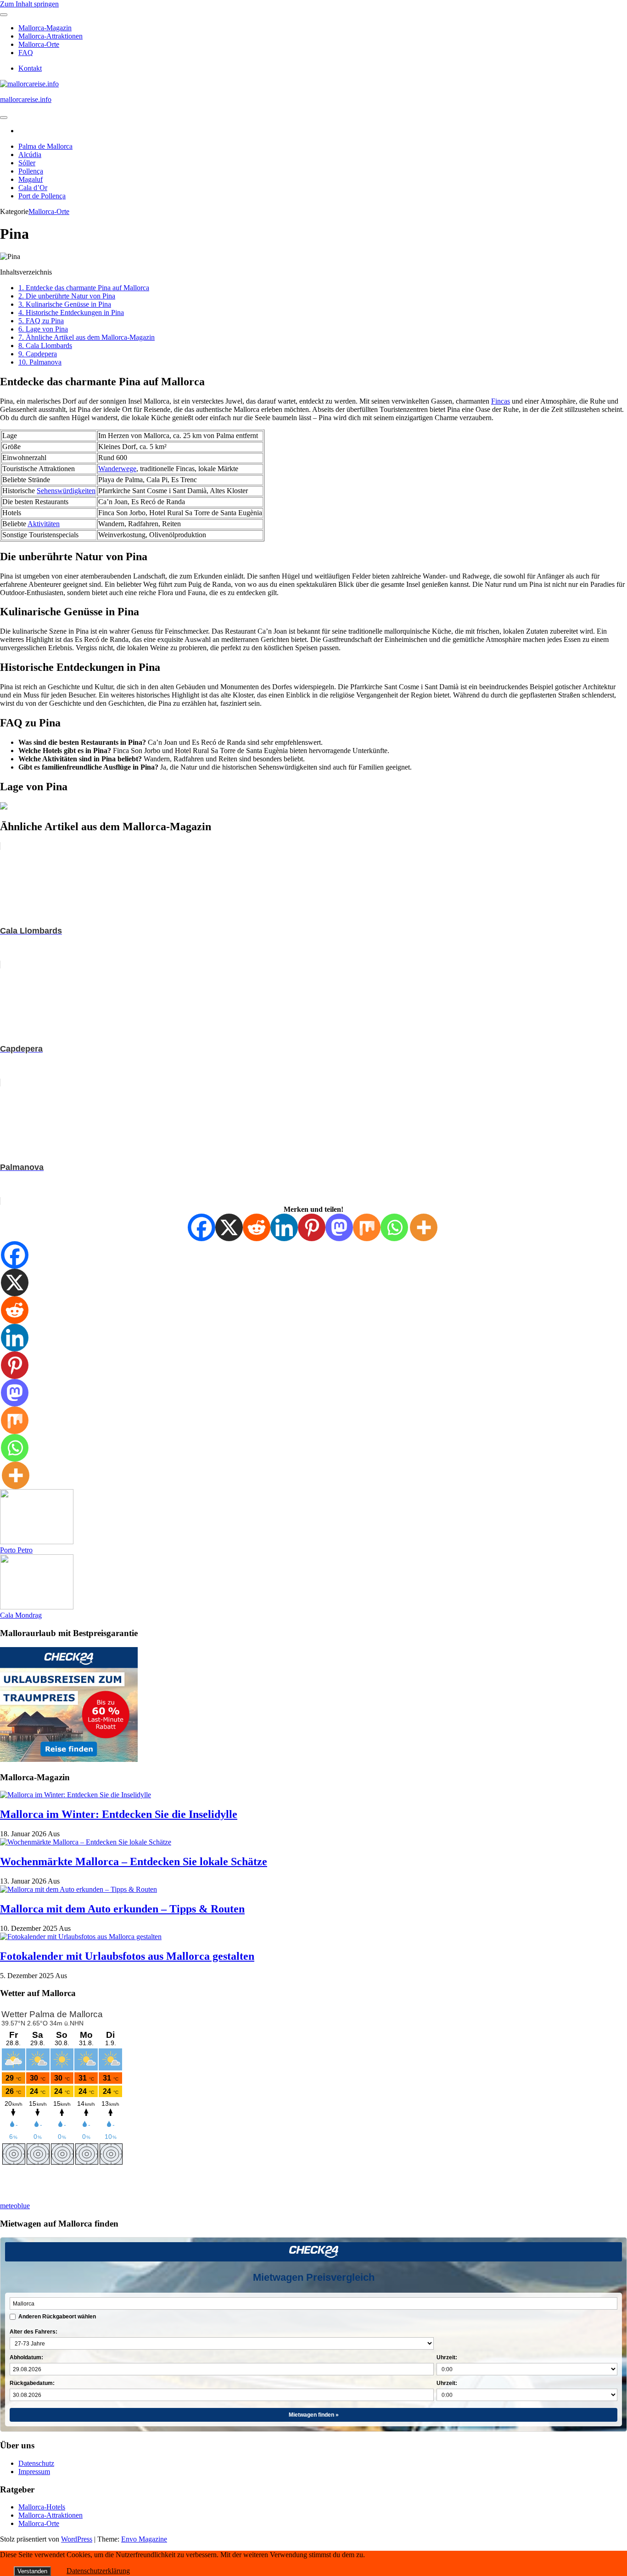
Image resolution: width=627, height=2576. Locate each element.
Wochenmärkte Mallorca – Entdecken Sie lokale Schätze (134, 1862)
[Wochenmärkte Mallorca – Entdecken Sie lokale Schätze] (86, 1842)
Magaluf (31, 179)
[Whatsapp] (394, 1227)
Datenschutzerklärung (98, 2571)
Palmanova (40, 362)
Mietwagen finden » (314, 2415)
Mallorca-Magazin (45, 28)
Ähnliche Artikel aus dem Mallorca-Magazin (87, 337)
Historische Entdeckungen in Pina (71, 312)
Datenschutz (36, 2463)
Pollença (31, 171)
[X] (229, 1227)
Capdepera (38, 354)
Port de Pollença (42, 196)
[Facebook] (202, 1227)
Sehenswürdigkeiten (66, 491)
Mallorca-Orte (39, 44)
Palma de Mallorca (45, 146)
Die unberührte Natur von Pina (67, 296)
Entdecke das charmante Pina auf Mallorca (84, 288)
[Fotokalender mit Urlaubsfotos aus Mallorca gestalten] (81, 1937)
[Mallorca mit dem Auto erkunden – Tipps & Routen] (78, 1889)
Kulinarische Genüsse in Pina (65, 304)
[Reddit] (257, 1227)
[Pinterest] (312, 1227)
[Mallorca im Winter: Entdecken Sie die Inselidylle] (76, 1795)
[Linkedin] (284, 1227)
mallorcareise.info (26, 99)
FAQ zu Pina (41, 321)
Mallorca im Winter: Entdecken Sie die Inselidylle (119, 1814)
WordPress (77, 2539)
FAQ (26, 53)
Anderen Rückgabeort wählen (57, 2317)
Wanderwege (117, 469)
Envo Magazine (144, 2539)
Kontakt (30, 68)
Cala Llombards (45, 346)
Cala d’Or (33, 188)
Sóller (27, 163)
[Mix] (367, 1227)
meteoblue (15, 2206)
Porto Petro (16, 1550)
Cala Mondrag (21, 1615)
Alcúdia (30, 155)
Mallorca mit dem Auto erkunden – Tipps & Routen (122, 1909)
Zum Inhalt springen (29, 4)
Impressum (34, 2472)
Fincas (501, 401)
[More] (424, 1227)
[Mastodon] (339, 1227)
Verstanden (32, 2571)
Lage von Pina (43, 329)
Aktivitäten (44, 524)
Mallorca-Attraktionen (50, 36)
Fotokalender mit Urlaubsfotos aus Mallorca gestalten (127, 1956)
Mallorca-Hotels (42, 2507)
